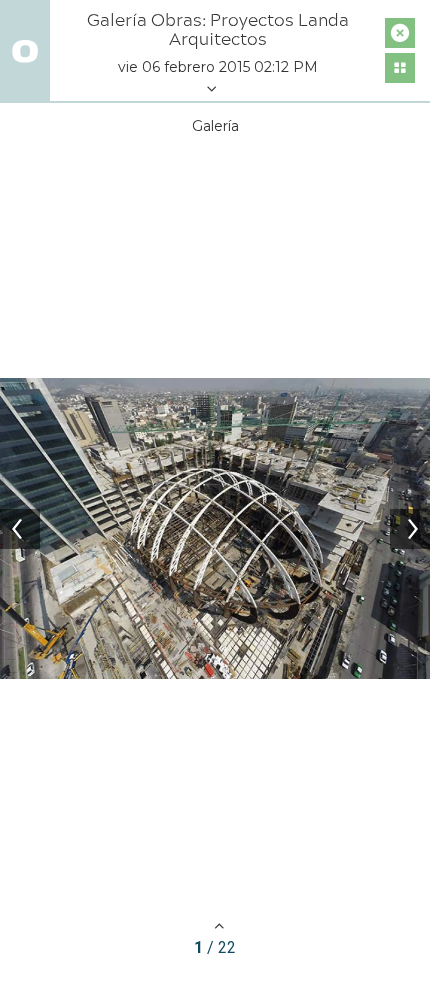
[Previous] (20, 529)
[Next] (410, 529)
